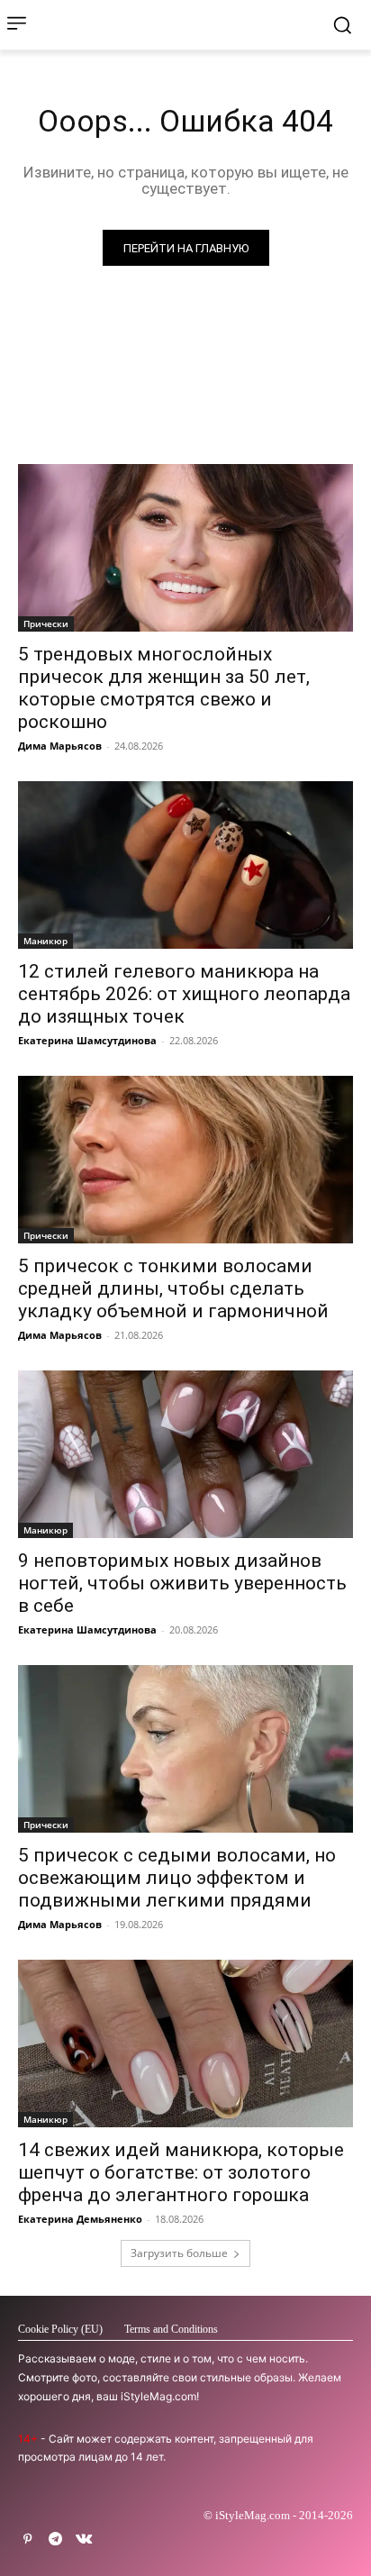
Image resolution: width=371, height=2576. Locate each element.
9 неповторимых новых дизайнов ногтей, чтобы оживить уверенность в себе (182, 1583)
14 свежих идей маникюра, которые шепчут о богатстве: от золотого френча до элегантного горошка (181, 2172)
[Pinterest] (27, 2540)
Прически (46, 624)
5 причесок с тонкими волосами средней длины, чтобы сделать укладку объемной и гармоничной (173, 1288)
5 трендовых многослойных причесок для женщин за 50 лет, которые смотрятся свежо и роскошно (164, 688)
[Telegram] (55, 2540)
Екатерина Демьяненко (80, 2219)
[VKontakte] (83, 2540)
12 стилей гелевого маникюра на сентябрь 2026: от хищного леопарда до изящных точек (184, 994)
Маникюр (45, 941)
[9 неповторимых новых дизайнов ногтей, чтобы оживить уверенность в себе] (185, 1454)
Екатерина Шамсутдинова (87, 1040)
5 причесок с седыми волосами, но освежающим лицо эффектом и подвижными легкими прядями (177, 1878)
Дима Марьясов (60, 746)
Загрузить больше (179, 2253)
